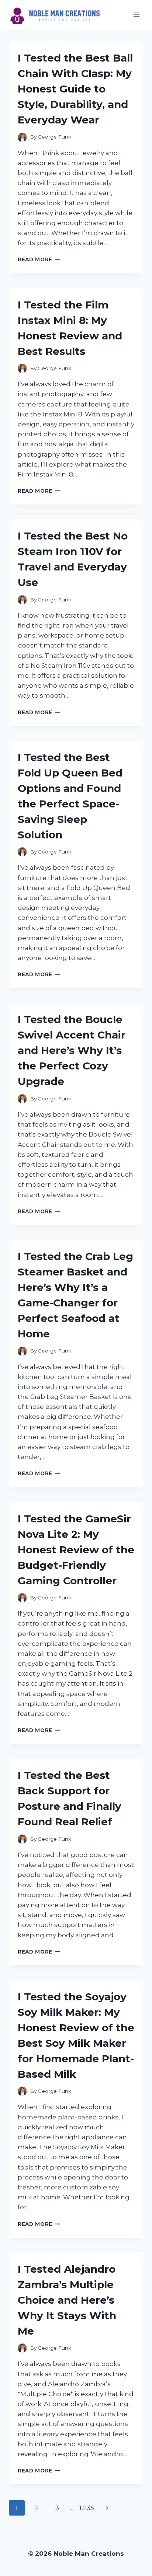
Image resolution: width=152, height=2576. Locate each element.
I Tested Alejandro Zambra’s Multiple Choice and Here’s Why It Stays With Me (67, 2300)
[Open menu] (136, 15)
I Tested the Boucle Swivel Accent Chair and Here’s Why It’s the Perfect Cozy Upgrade (72, 1050)
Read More (39, 259)
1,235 (87, 2508)
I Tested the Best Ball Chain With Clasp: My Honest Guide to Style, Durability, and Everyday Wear (75, 89)
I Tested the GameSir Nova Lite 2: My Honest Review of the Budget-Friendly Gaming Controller (76, 1550)
